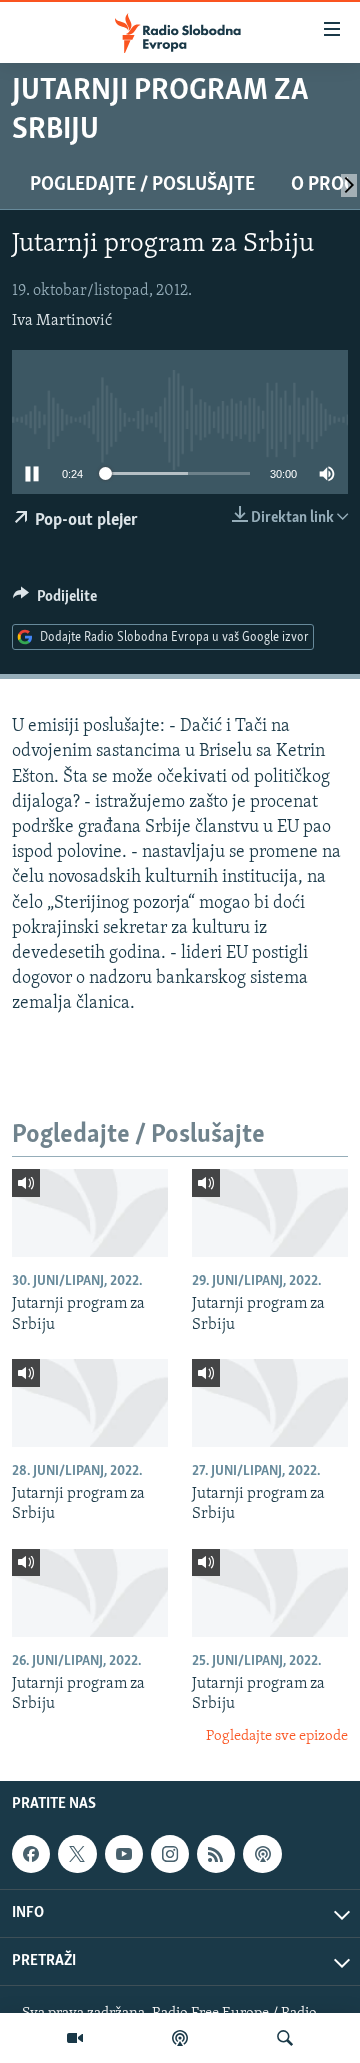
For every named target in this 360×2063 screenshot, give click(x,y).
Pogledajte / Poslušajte (142, 185)
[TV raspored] (262, 1854)
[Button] (55, 601)
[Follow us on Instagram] (170, 1854)
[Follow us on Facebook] (31, 1854)
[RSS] (216, 1854)
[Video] (75, 2038)
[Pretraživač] (285, 2038)
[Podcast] (180, 2038)
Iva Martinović (62, 321)
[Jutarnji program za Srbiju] (90, 1213)
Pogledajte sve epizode (277, 1736)
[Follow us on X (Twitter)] (77, 1854)
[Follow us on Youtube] (124, 1854)
